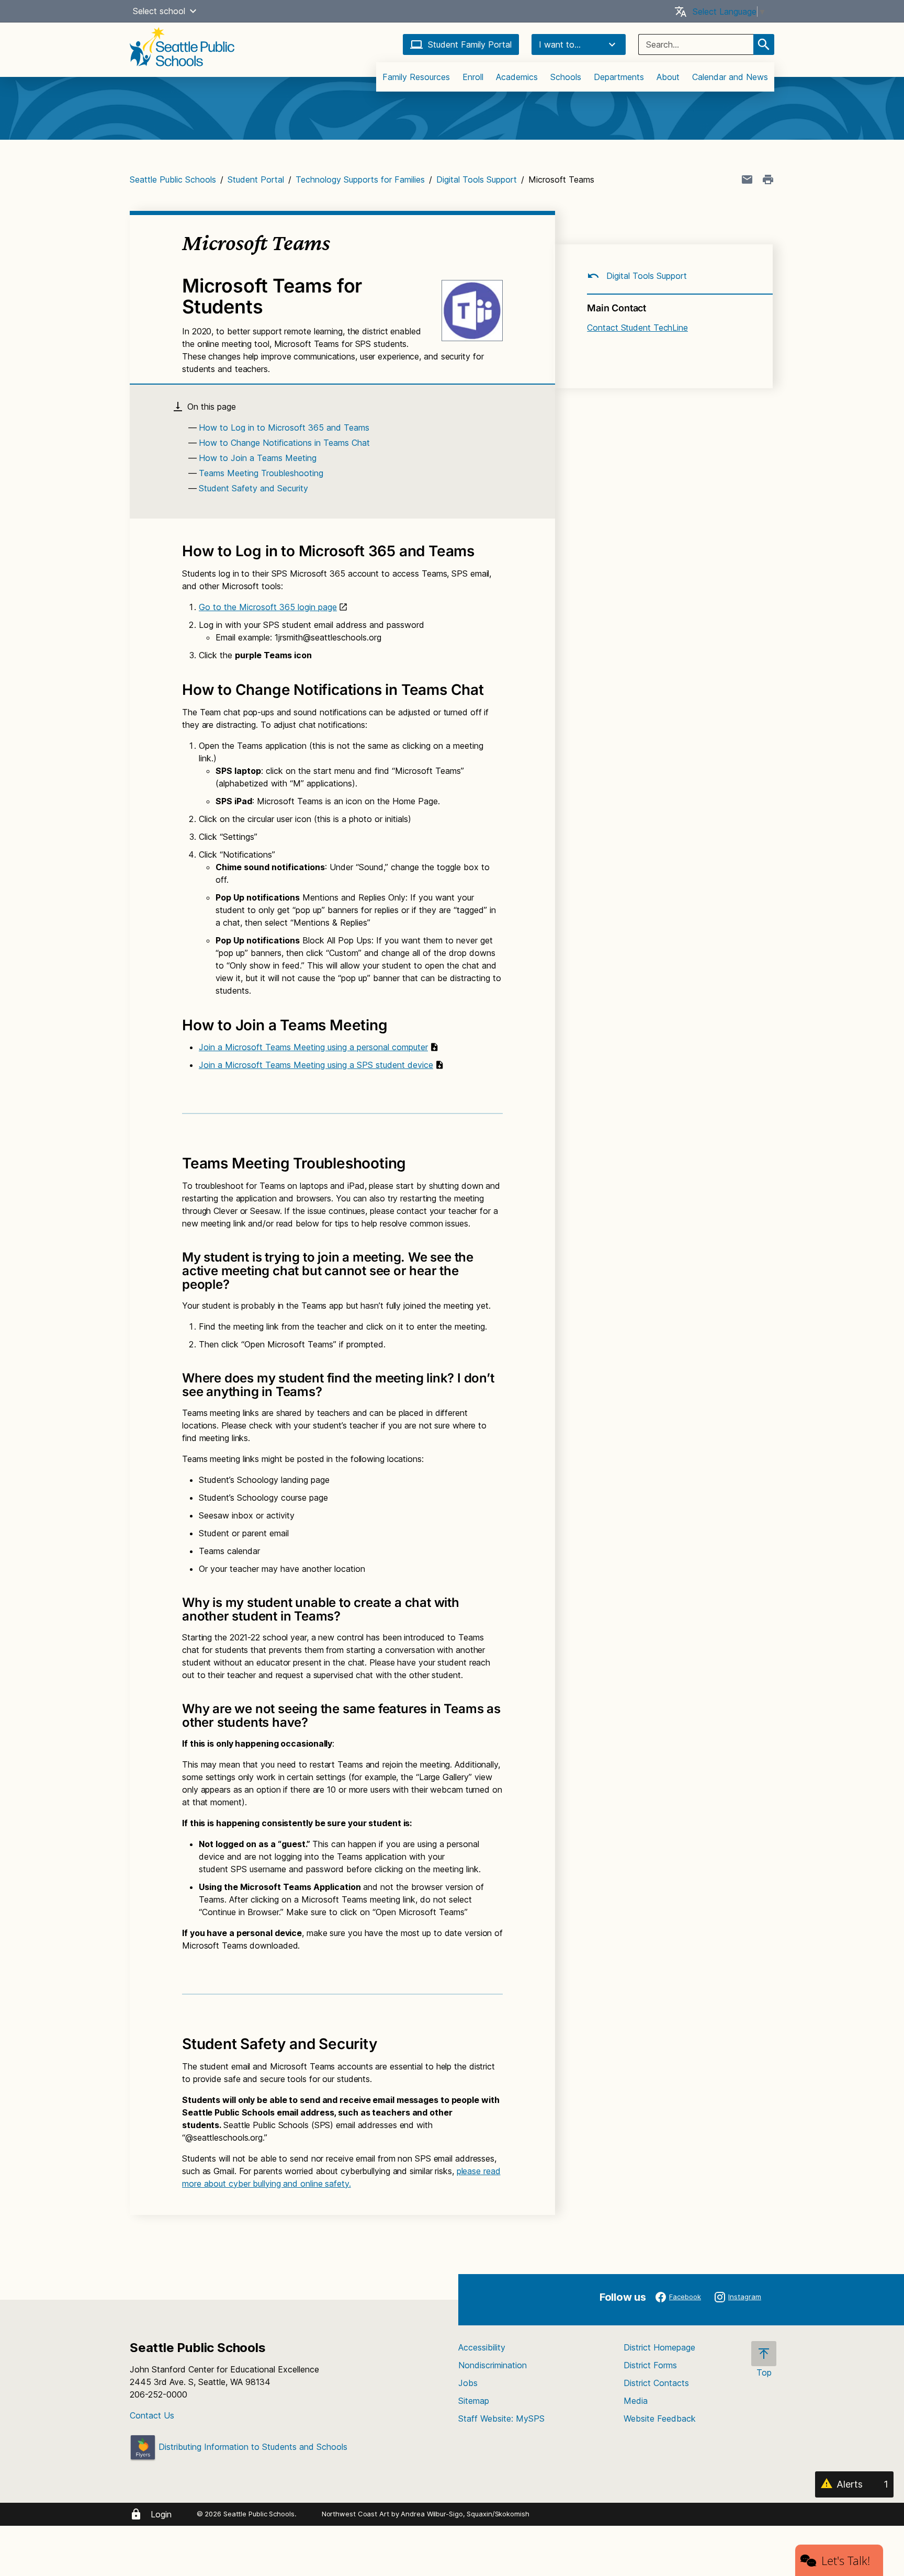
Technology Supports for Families (360, 179)
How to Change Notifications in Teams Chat (284, 443)
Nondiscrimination (493, 2365)
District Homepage (659, 2347)
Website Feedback (660, 2418)
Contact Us (152, 2415)
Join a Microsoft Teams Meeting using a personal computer (313, 1047)
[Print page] (768, 179)
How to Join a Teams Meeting (258, 458)
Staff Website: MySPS (501, 2418)
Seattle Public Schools (173, 179)
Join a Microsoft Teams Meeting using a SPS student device (316, 1065)
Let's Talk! (846, 2560)
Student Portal (256, 179)
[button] (193, 11)
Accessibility (482, 2347)
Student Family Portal (470, 44)
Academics (517, 77)
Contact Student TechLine (637, 328)
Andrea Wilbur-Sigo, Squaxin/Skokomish (465, 2514)
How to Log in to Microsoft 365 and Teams (284, 428)
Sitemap (474, 2401)
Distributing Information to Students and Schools (252, 2447)
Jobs (468, 2383)
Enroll (473, 77)
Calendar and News (730, 77)
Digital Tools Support (477, 179)
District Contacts (656, 2383)
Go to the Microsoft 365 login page (268, 607)
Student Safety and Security (253, 488)
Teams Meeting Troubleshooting (261, 473)
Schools (566, 77)
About (668, 77)
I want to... (560, 44)
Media (636, 2401)
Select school (159, 11)
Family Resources (416, 77)
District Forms (650, 2365)
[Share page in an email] (747, 179)
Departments (619, 77)
